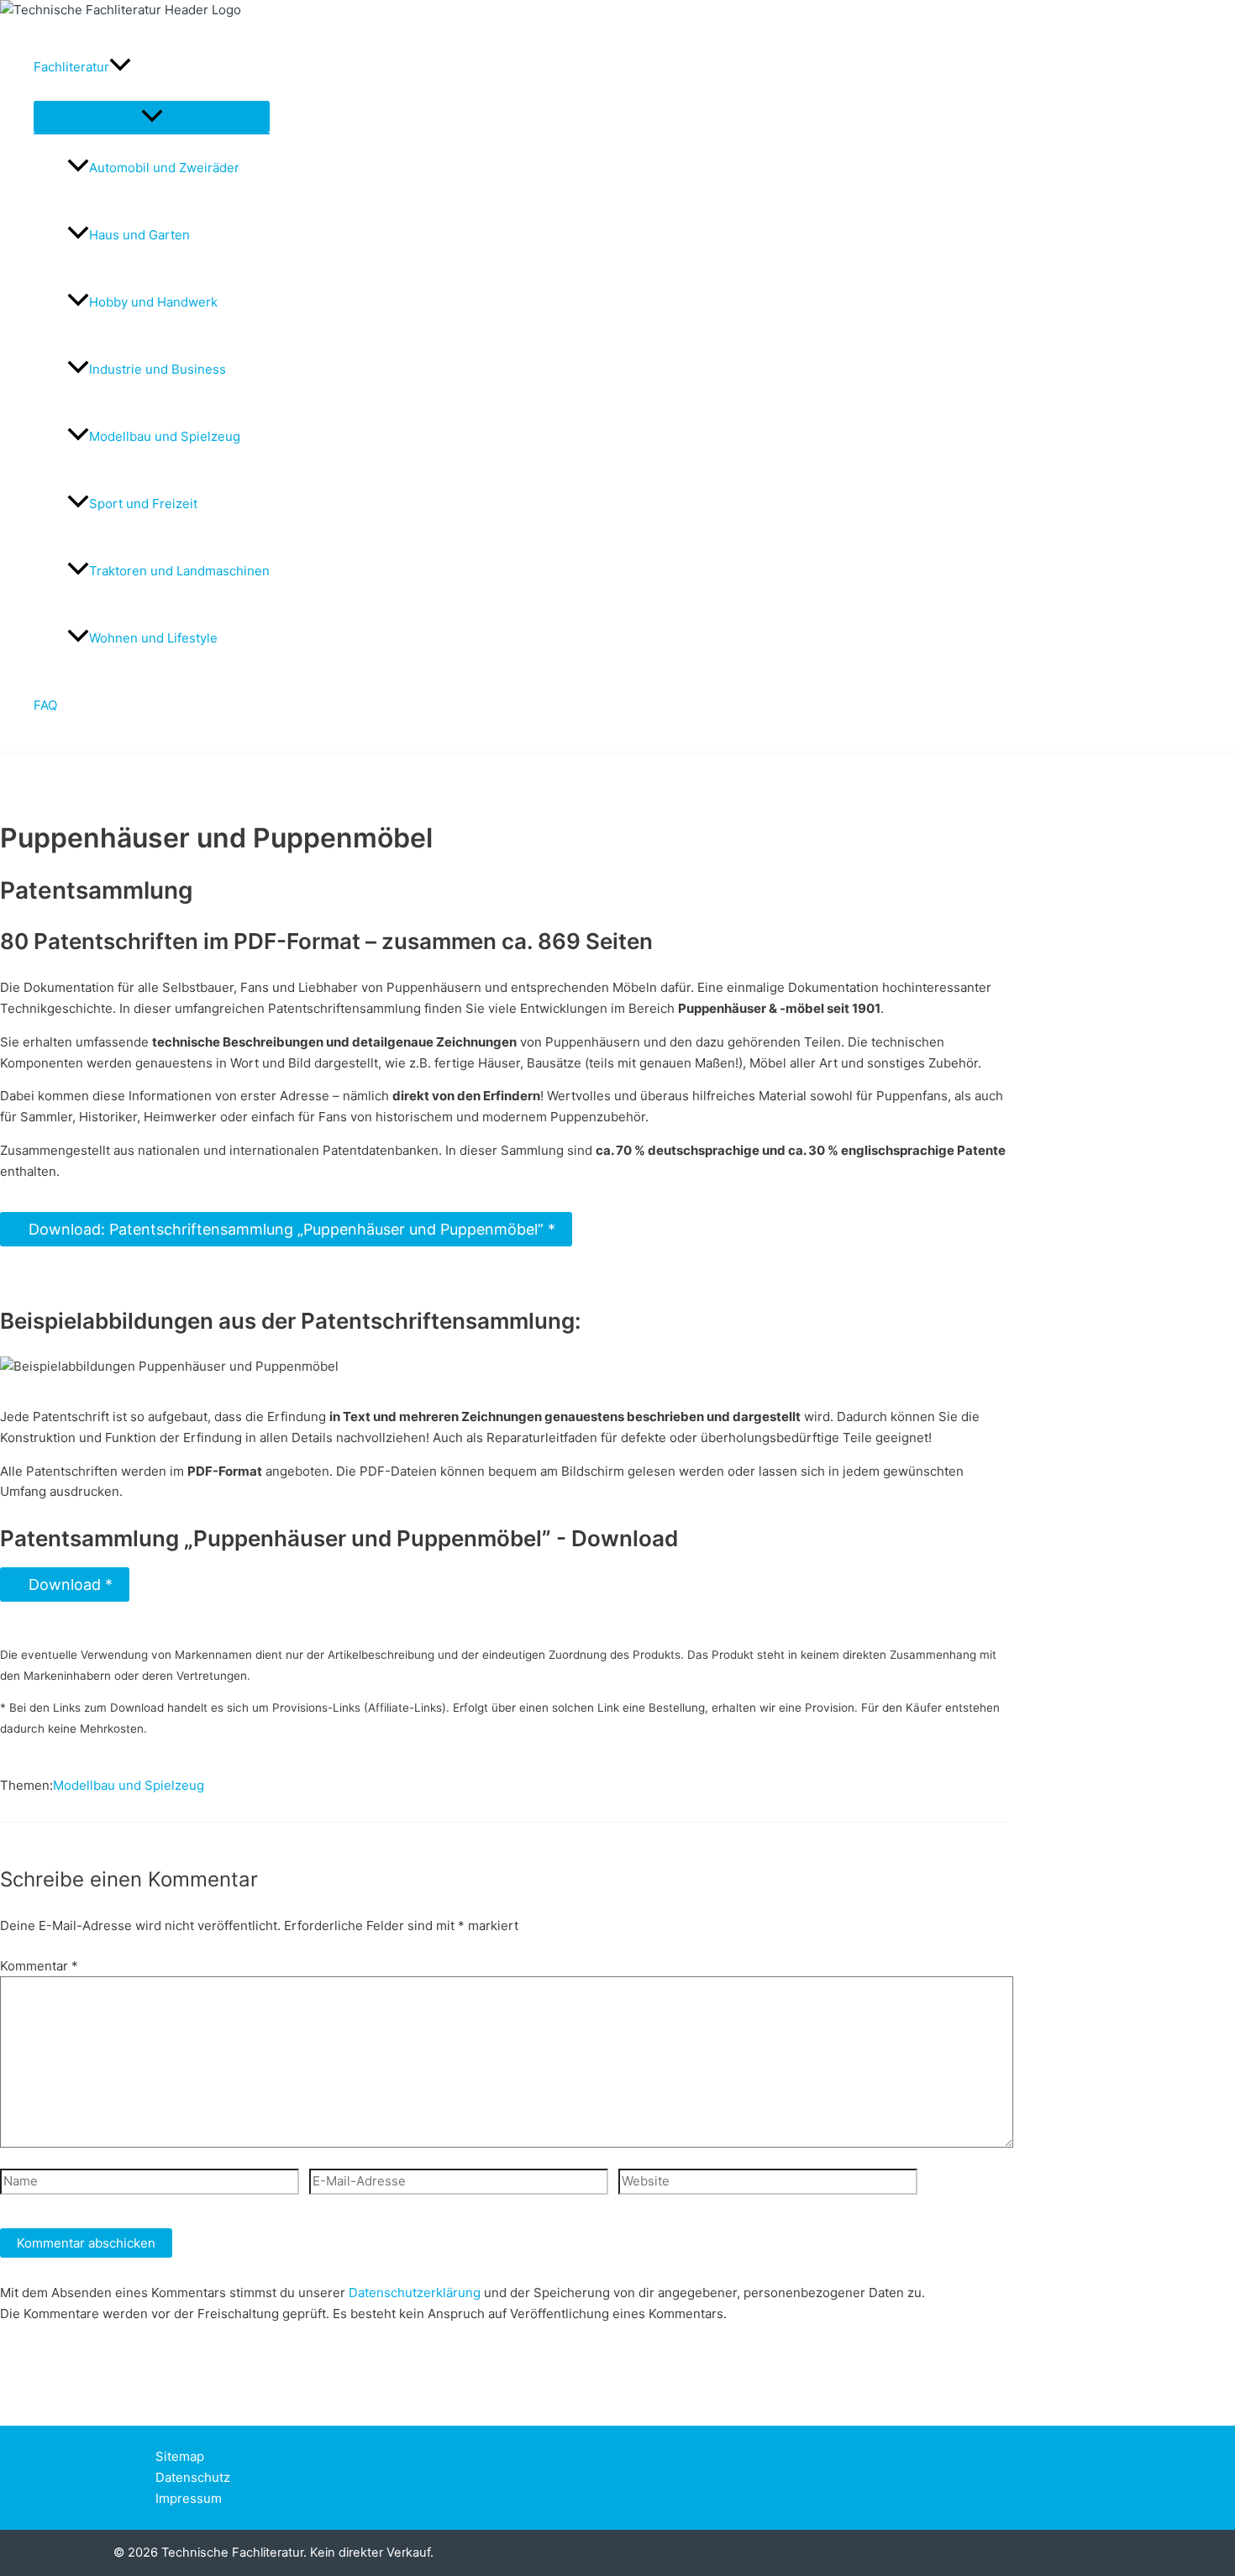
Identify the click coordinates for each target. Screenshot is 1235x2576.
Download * (65, 1584)
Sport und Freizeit (143, 504)
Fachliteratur (71, 67)
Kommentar (39, 1966)
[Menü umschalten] (152, 117)
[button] (120, 67)
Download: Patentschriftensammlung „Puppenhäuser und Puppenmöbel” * (286, 1229)
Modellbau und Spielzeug (165, 436)
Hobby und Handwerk (153, 302)
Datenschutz (193, 2477)
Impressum (189, 2498)
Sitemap (180, 2456)
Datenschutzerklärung (415, 2293)
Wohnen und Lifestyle (153, 638)
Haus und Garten (139, 235)
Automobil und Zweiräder (164, 168)
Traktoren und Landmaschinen (179, 571)
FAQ (45, 705)
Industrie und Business (158, 369)
